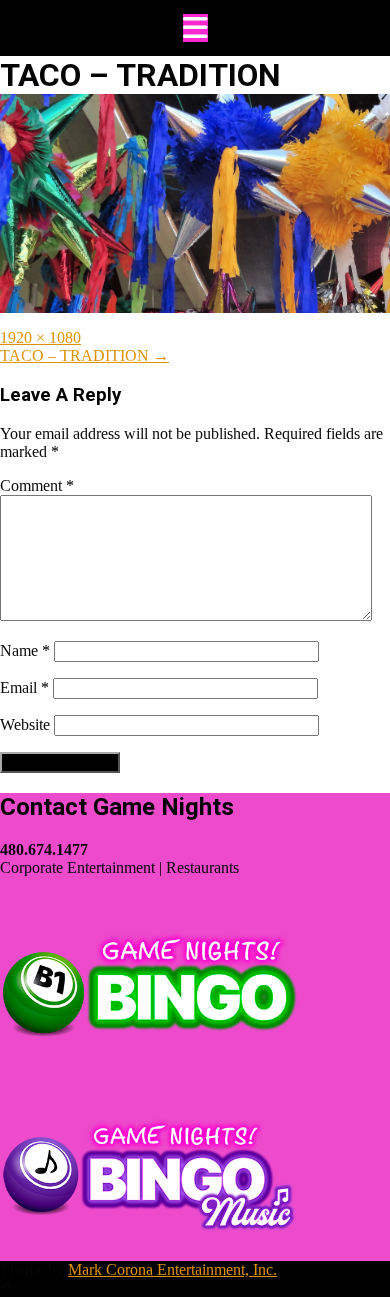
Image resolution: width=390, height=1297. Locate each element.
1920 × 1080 (40, 337)
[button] (195, 28)
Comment (37, 485)
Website (25, 724)
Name (25, 650)
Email (24, 687)
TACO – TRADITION (84, 355)
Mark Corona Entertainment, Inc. (172, 1269)
